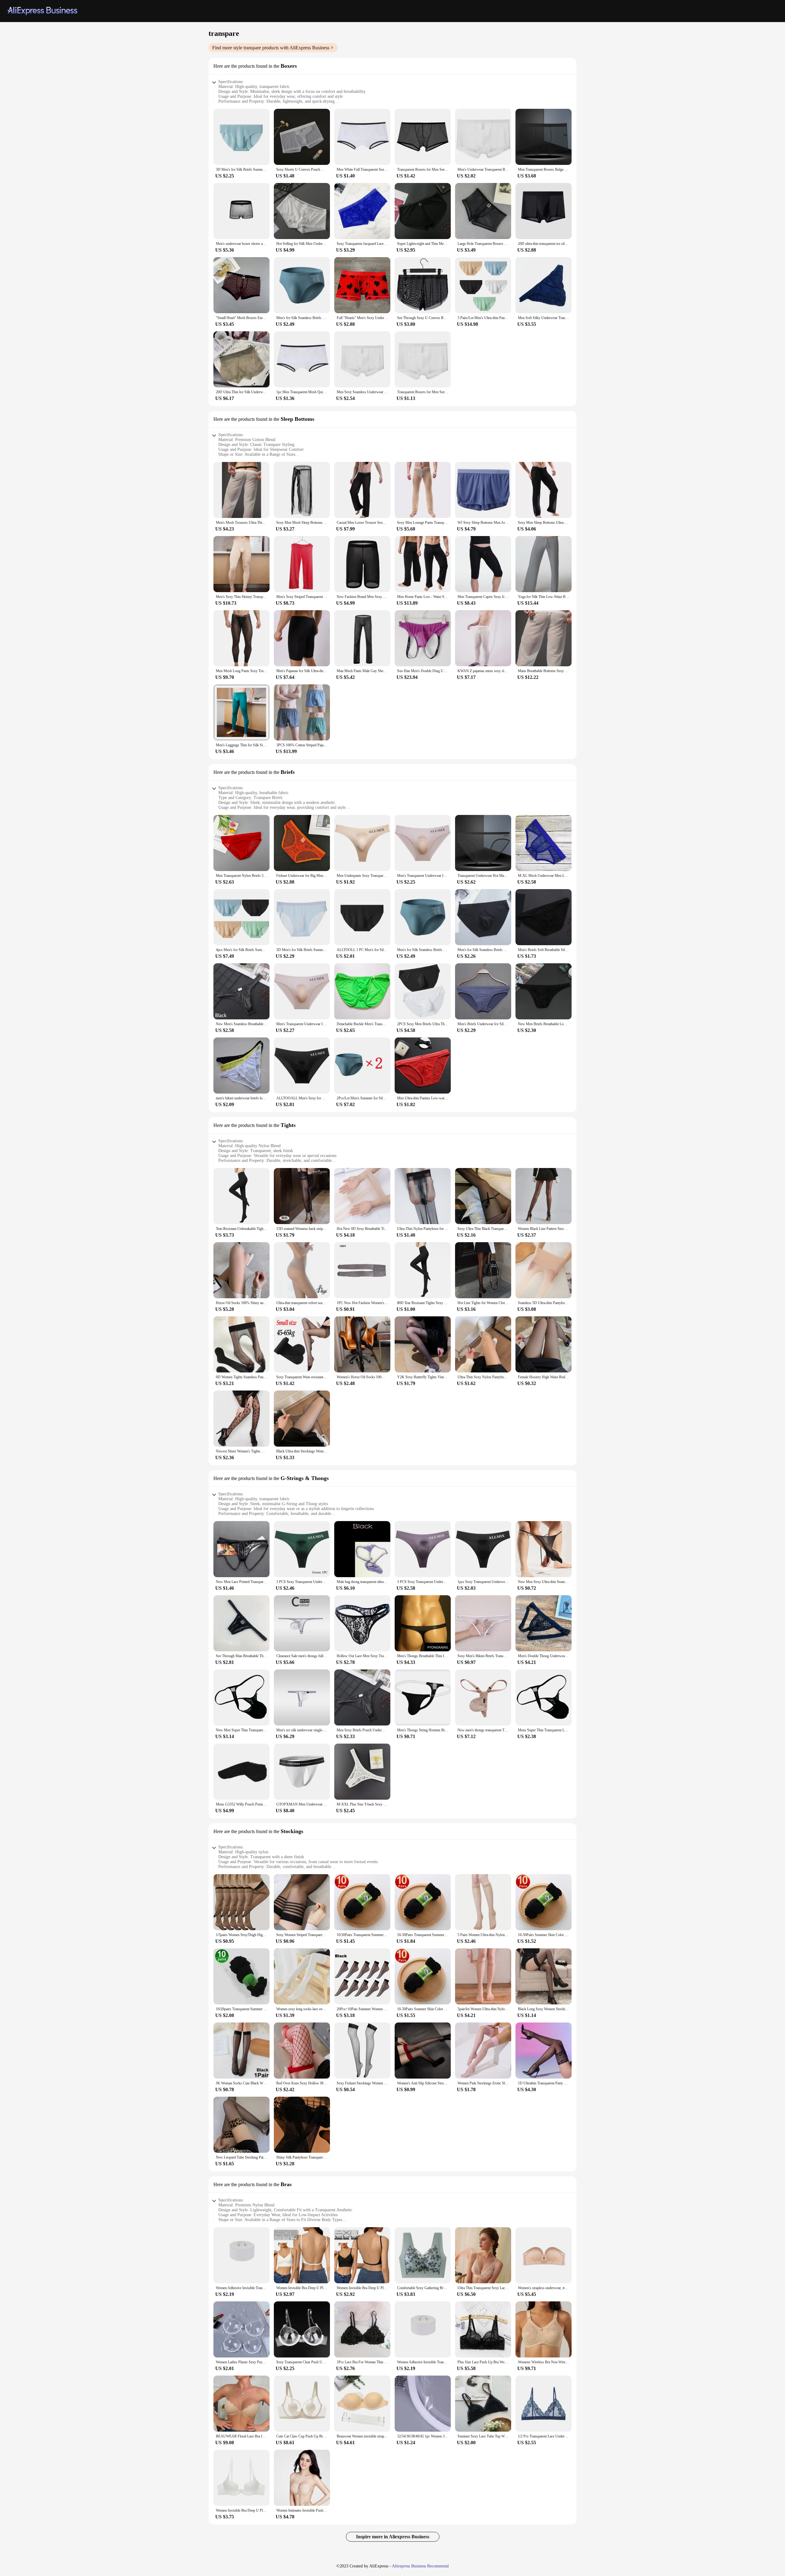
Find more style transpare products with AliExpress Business (271, 48)
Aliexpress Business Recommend (420, 2566)
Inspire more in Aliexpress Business (393, 2537)
